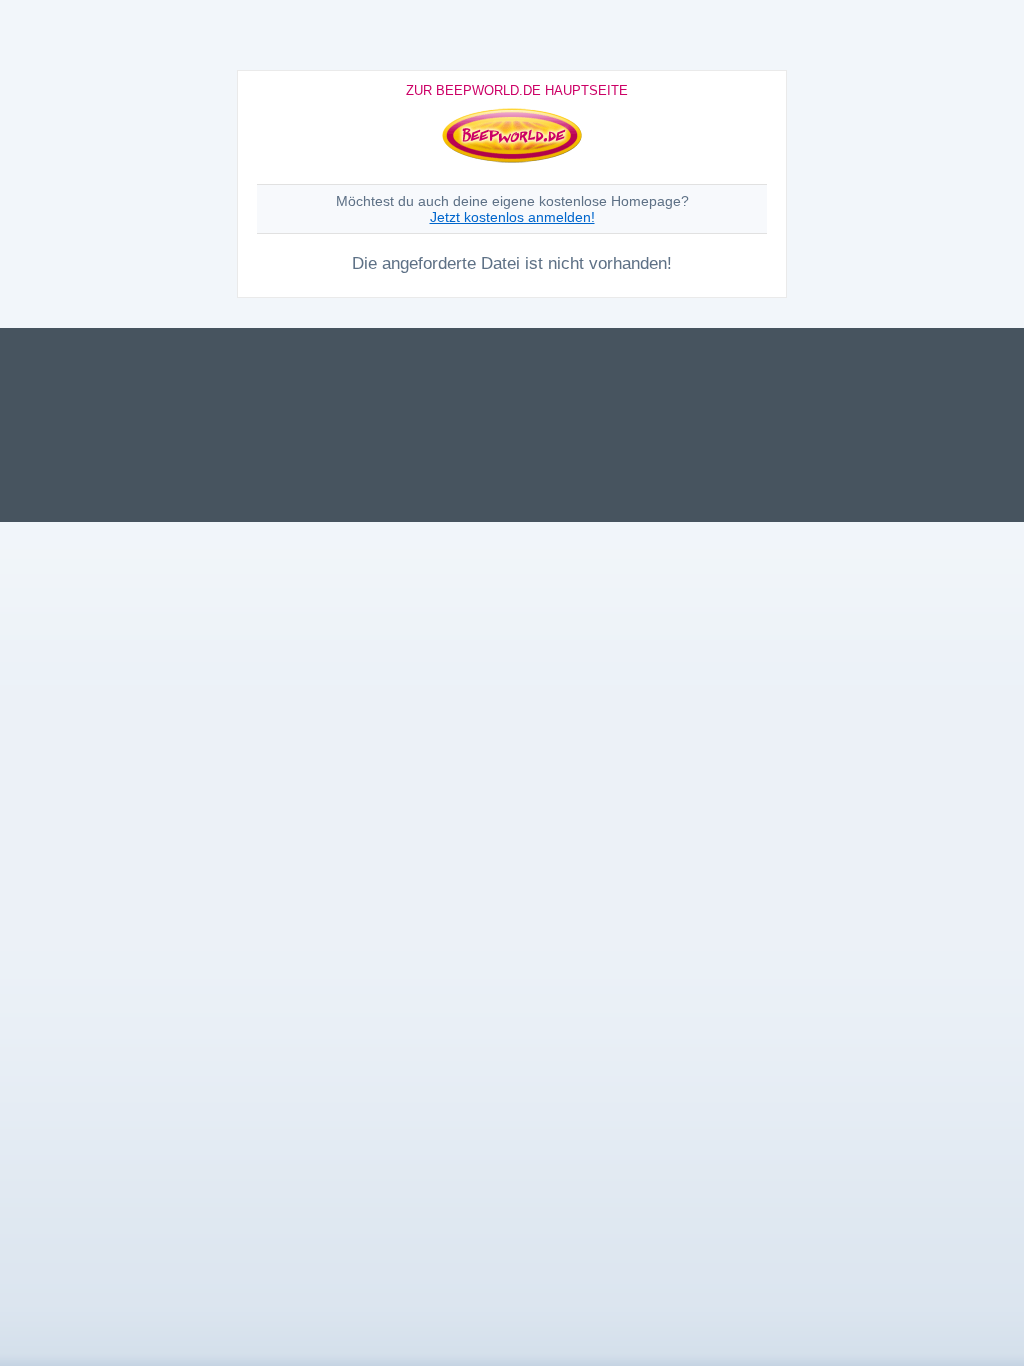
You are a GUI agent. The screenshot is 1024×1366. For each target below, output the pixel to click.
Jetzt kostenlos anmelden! (512, 217)
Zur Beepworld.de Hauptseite (517, 90)
